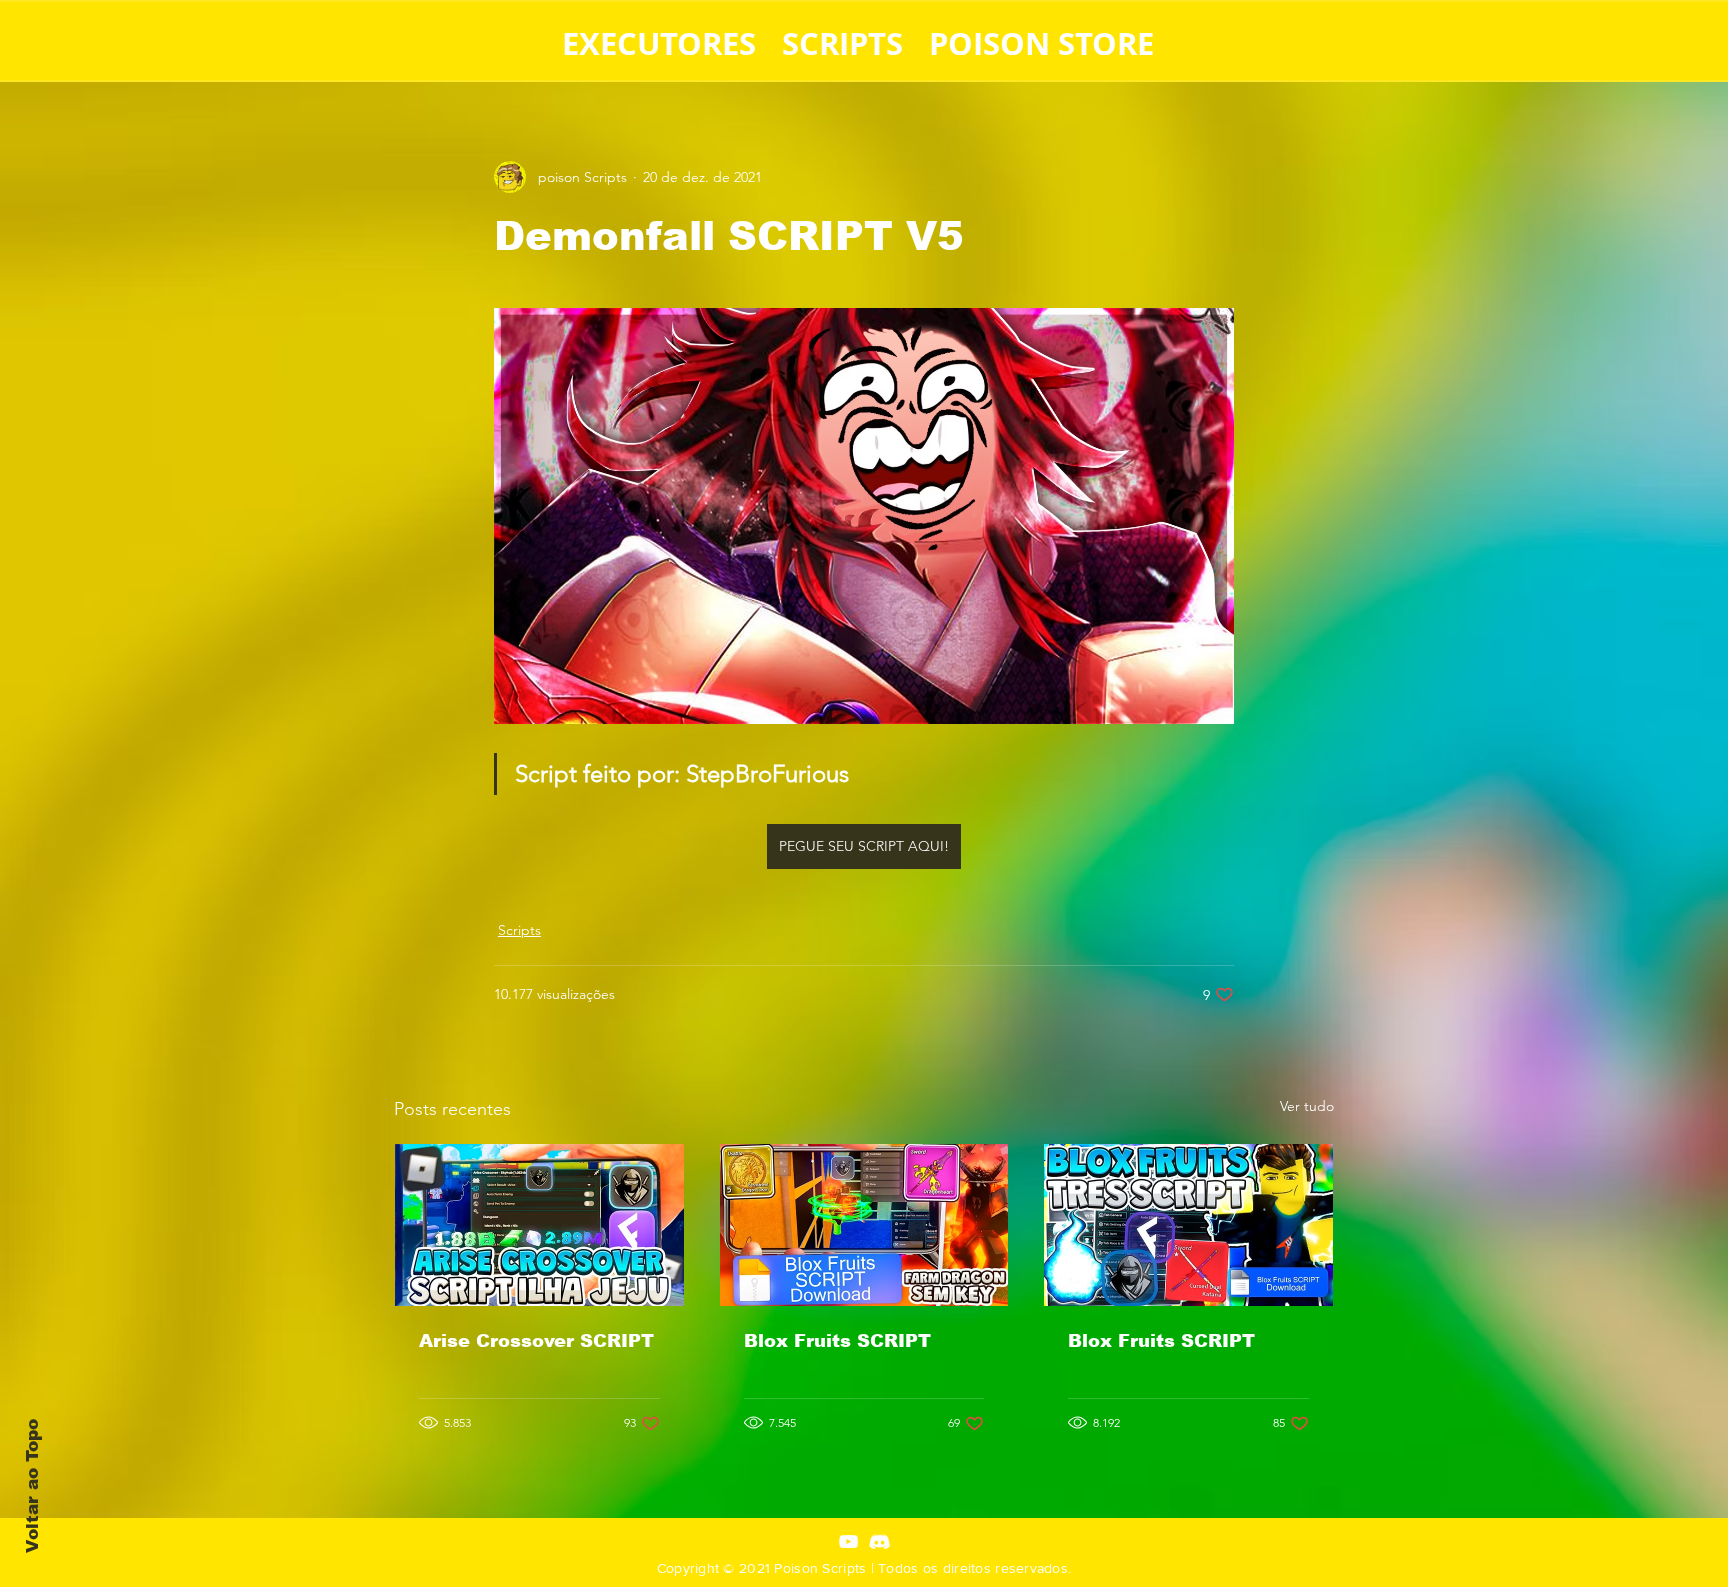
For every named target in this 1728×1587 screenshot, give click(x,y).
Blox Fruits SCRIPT (837, 1341)
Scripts (519, 930)
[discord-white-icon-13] (879, 1541)
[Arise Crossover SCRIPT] (539, 1225)
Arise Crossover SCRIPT (536, 1341)
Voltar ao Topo (32, 1486)
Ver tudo (1307, 1106)
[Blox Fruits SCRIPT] (864, 1225)
